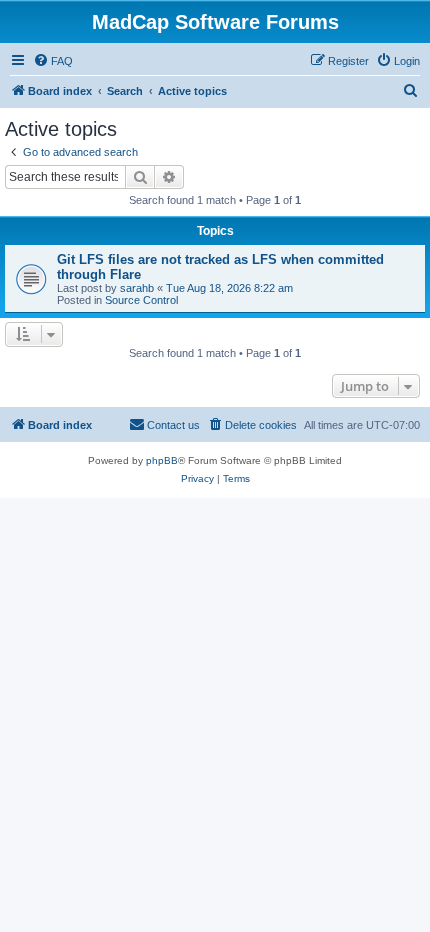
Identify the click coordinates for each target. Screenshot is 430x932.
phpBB (162, 460)
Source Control (141, 300)
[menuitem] (53, 61)
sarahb (137, 288)
